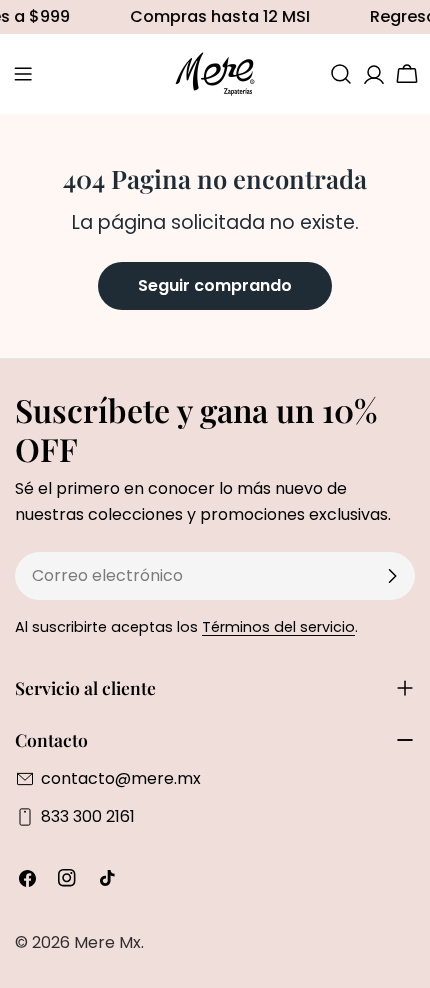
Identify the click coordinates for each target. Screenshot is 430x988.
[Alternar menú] (23, 74)
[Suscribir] (392, 576)
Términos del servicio (278, 627)
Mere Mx (107, 942)
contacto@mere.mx (121, 778)
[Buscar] (341, 74)
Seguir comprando (215, 285)
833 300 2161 (88, 816)
